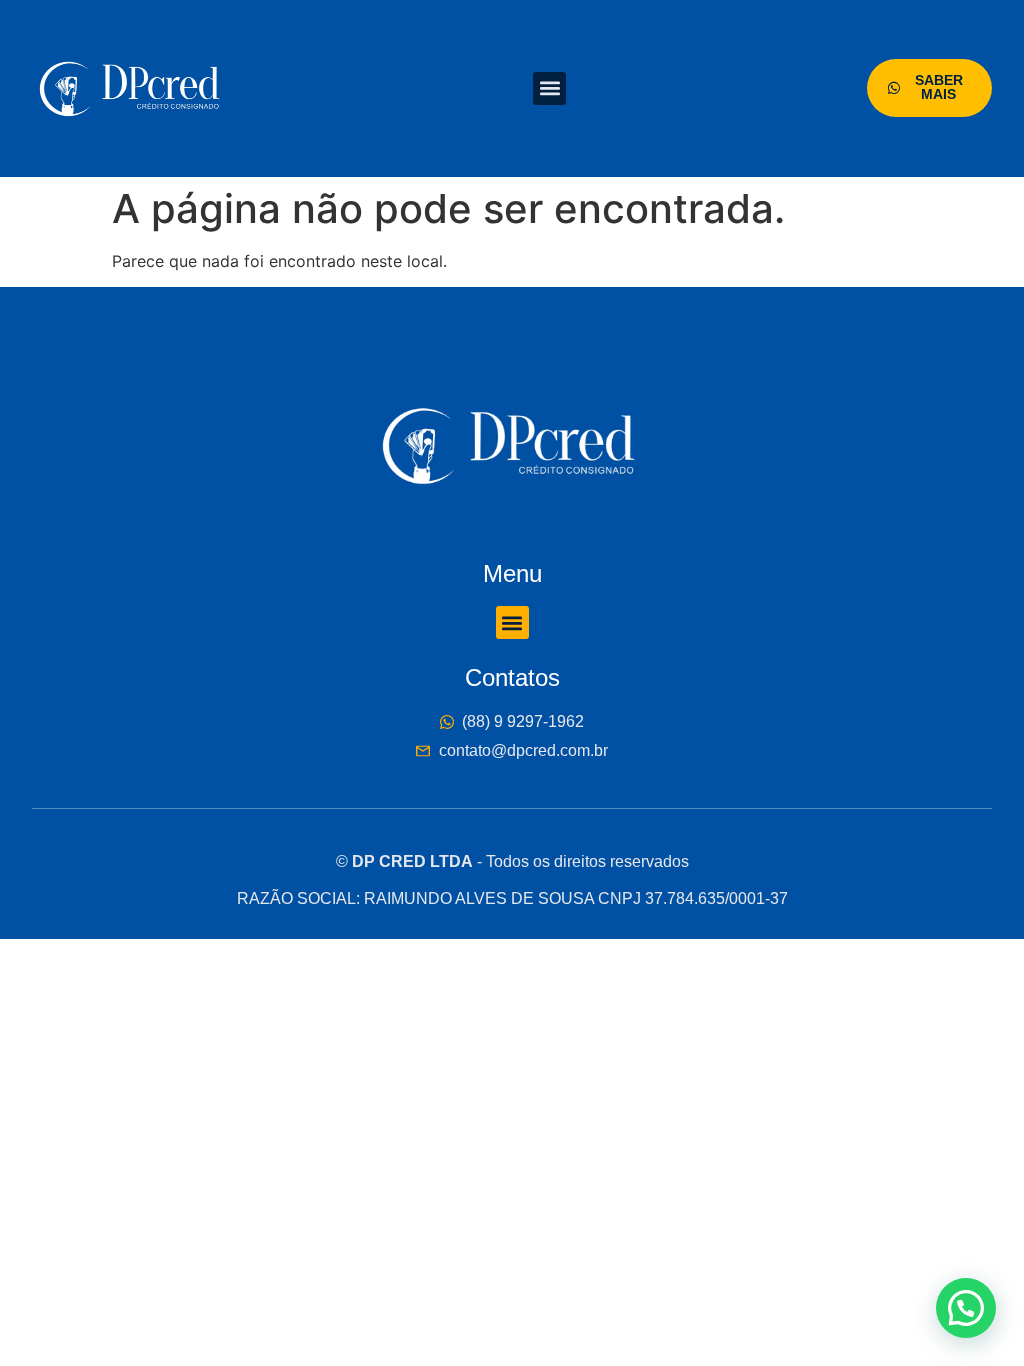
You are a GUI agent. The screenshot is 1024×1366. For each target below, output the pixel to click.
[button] (549, 88)
